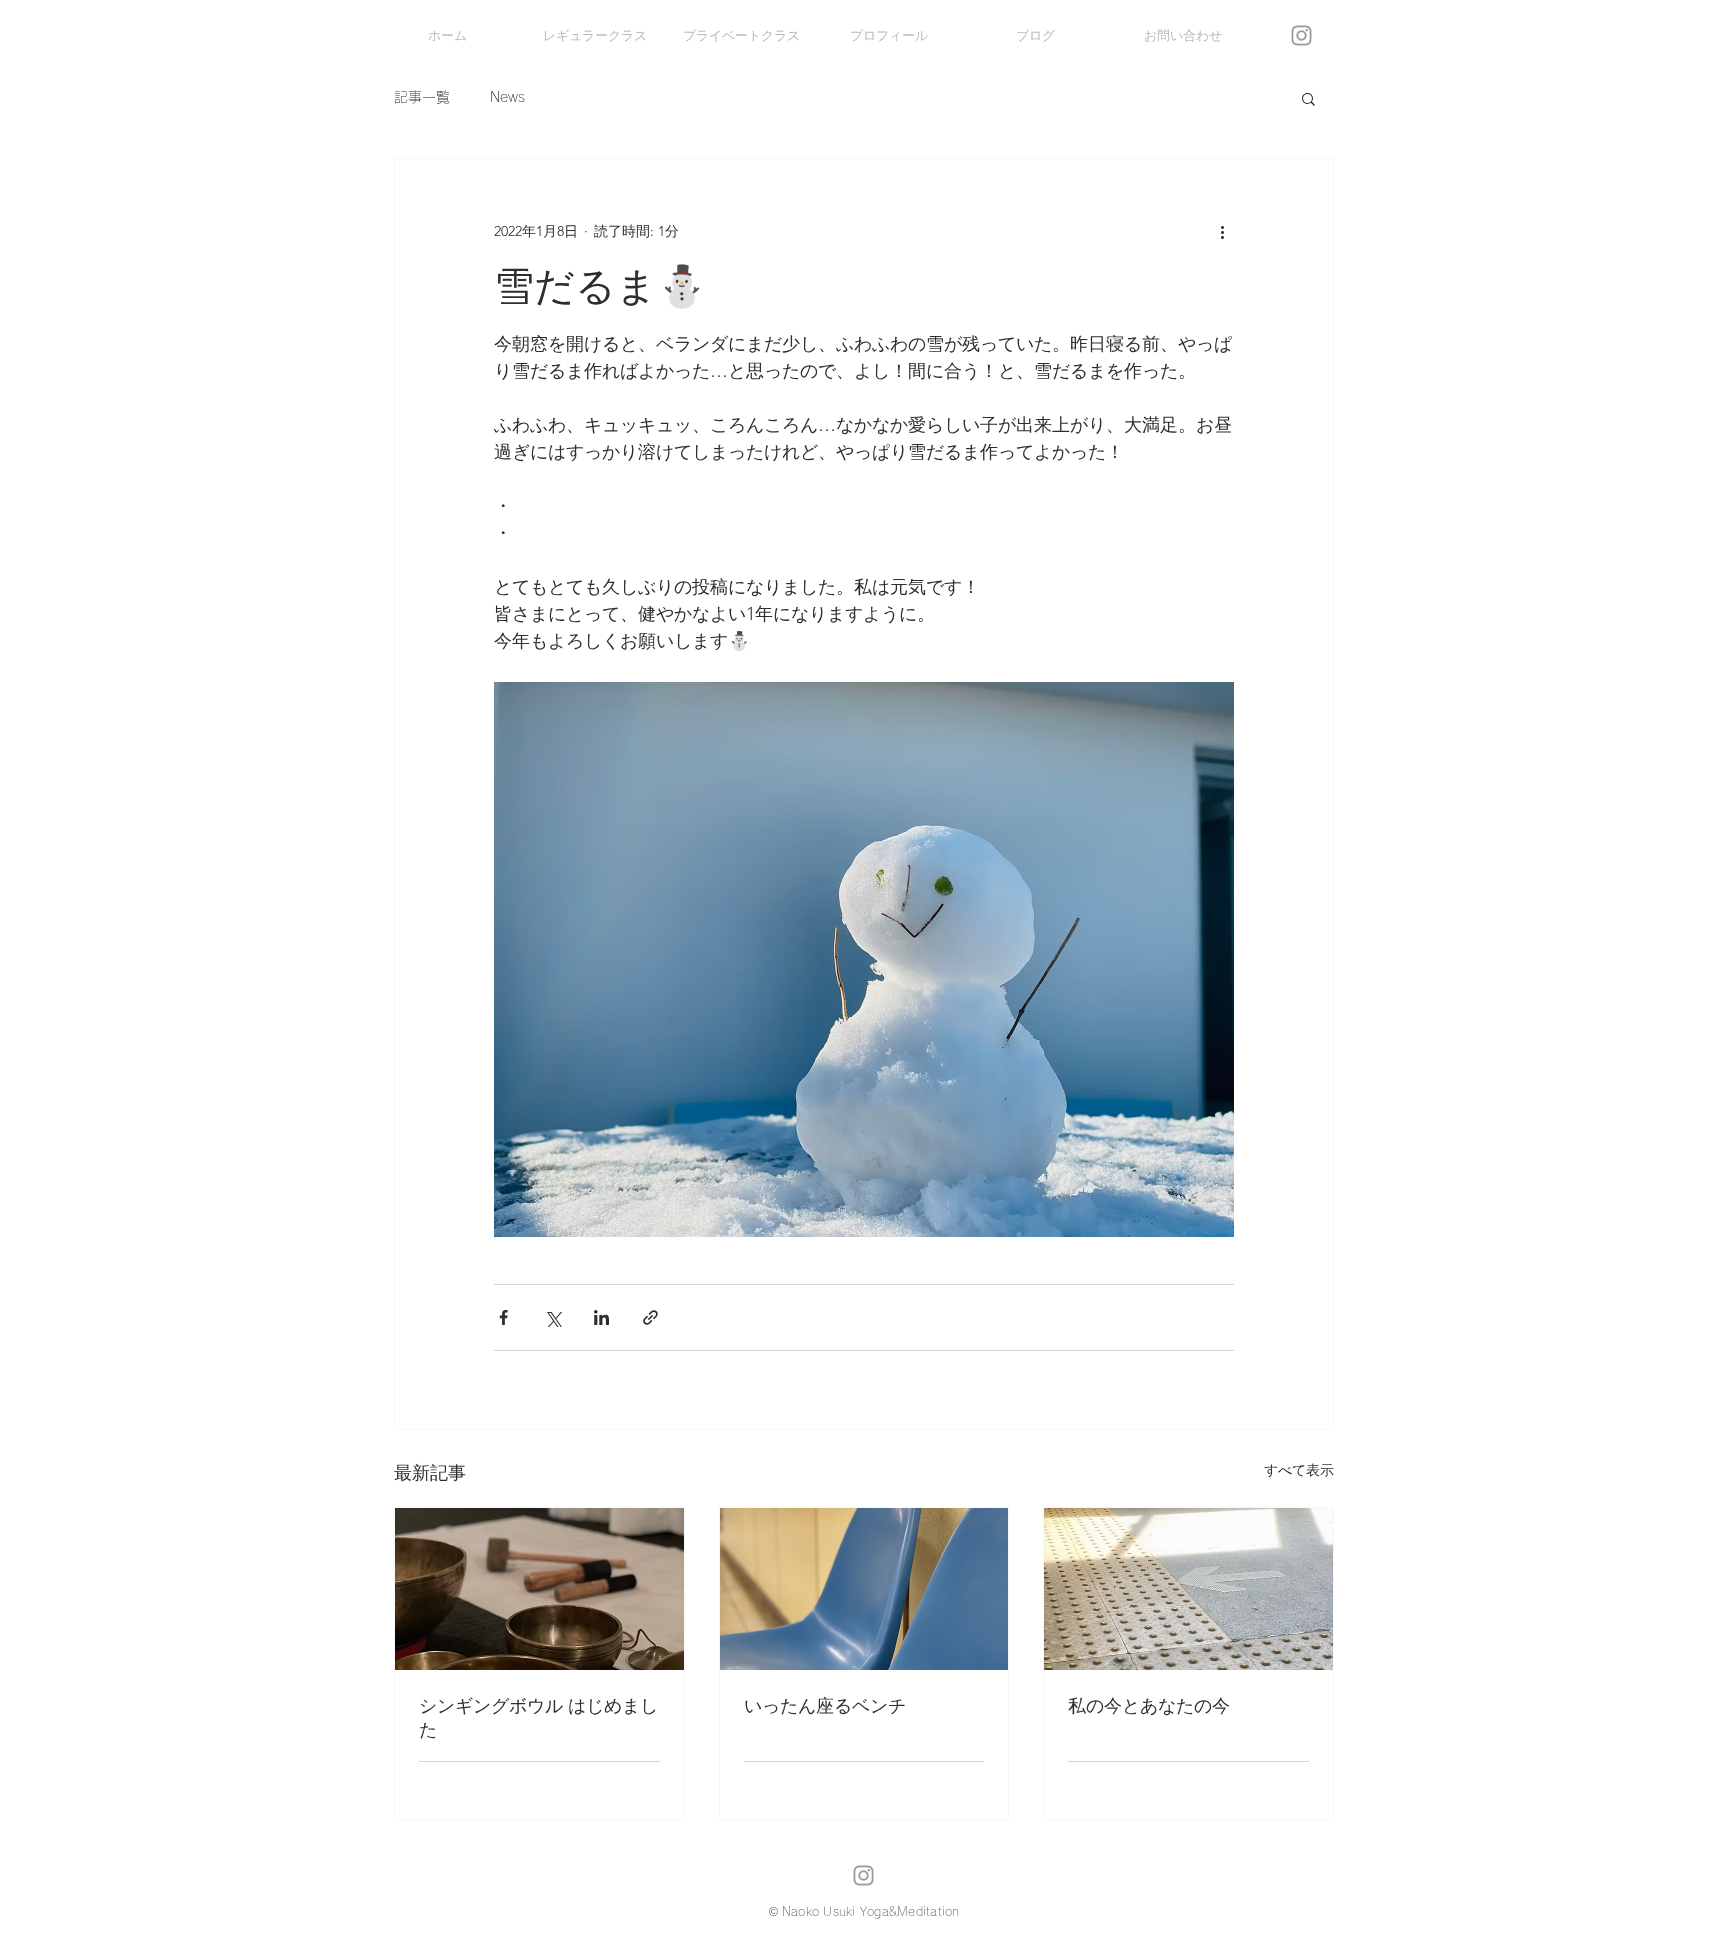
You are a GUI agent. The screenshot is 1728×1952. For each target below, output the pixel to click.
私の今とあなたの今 (1149, 1706)
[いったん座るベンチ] (864, 1589)
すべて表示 (1299, 1470)
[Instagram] (1301, 35)
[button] (1308, 98)
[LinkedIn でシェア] (601, 1317)
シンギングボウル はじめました (538, 1718)
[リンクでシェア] (650, 1317)
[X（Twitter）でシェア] (552, 1317)
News (507, 97)
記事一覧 (422, 97)
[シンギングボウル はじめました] (539, 1589)
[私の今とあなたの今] (1188, 1589)
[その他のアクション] (1222, 231)
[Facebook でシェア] (503, 1317)
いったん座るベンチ (825, 1706)
